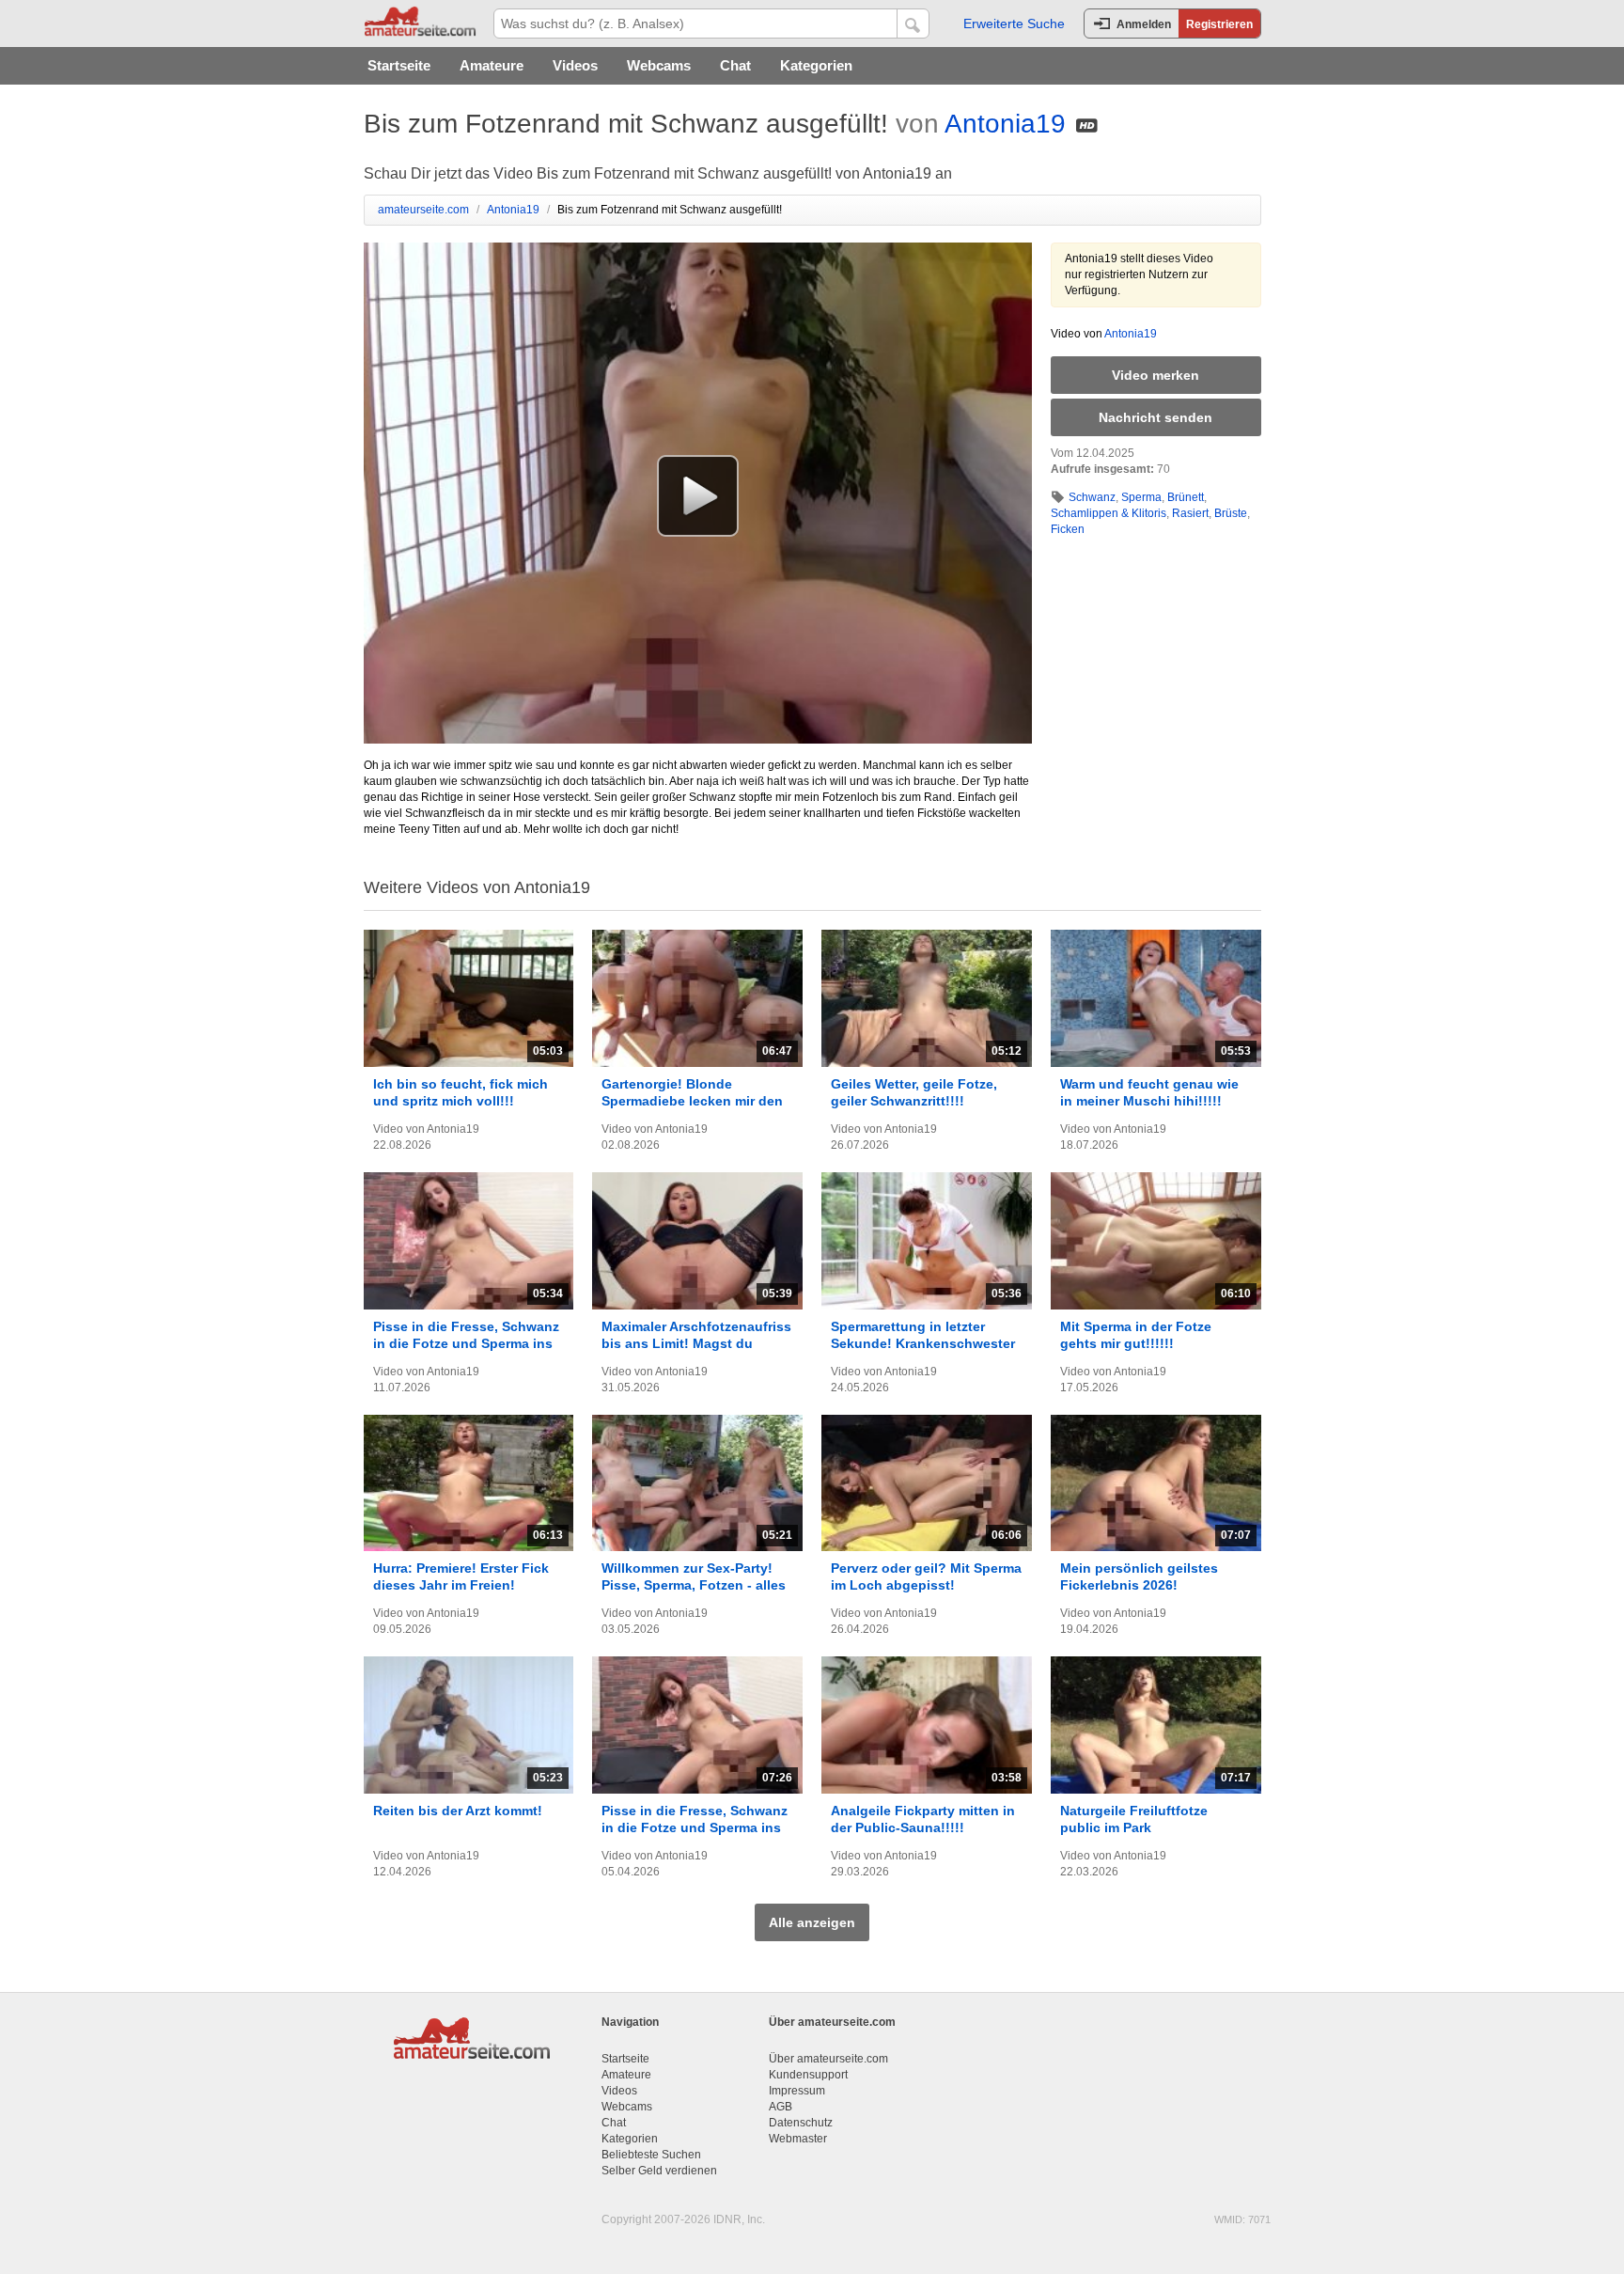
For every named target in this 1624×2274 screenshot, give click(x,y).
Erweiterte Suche (1014, 24)
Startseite (399, 65)
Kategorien (816, 65)
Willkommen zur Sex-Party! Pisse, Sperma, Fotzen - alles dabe (694, 1585)
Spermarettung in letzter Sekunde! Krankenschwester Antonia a (923, 1343)
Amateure (492, 65)
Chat (735, 65)
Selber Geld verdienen (659, 2171)
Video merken (1156, 375)
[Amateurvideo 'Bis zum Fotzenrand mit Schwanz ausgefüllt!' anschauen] (698, 495)
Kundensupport (808, 2075)
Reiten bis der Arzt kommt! (458, 1811)
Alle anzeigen (812, 1922)
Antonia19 (1005, 124)
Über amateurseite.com (828, 2059)
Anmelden (1144, 24)
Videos (575, 65)
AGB (781, 2107)
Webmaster (798, 2139)
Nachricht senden (1156, 417)
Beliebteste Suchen (651, 2155)
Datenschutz (801, 2123)
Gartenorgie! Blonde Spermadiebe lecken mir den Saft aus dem (692, 1101)
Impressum (797, 2091)
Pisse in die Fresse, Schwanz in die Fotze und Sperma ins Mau (466, 1343)
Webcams (659, 65)
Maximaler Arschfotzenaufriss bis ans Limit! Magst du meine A (696, 1343)
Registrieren (1219, 24)
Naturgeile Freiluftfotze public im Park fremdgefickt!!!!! (1134, 1827)
